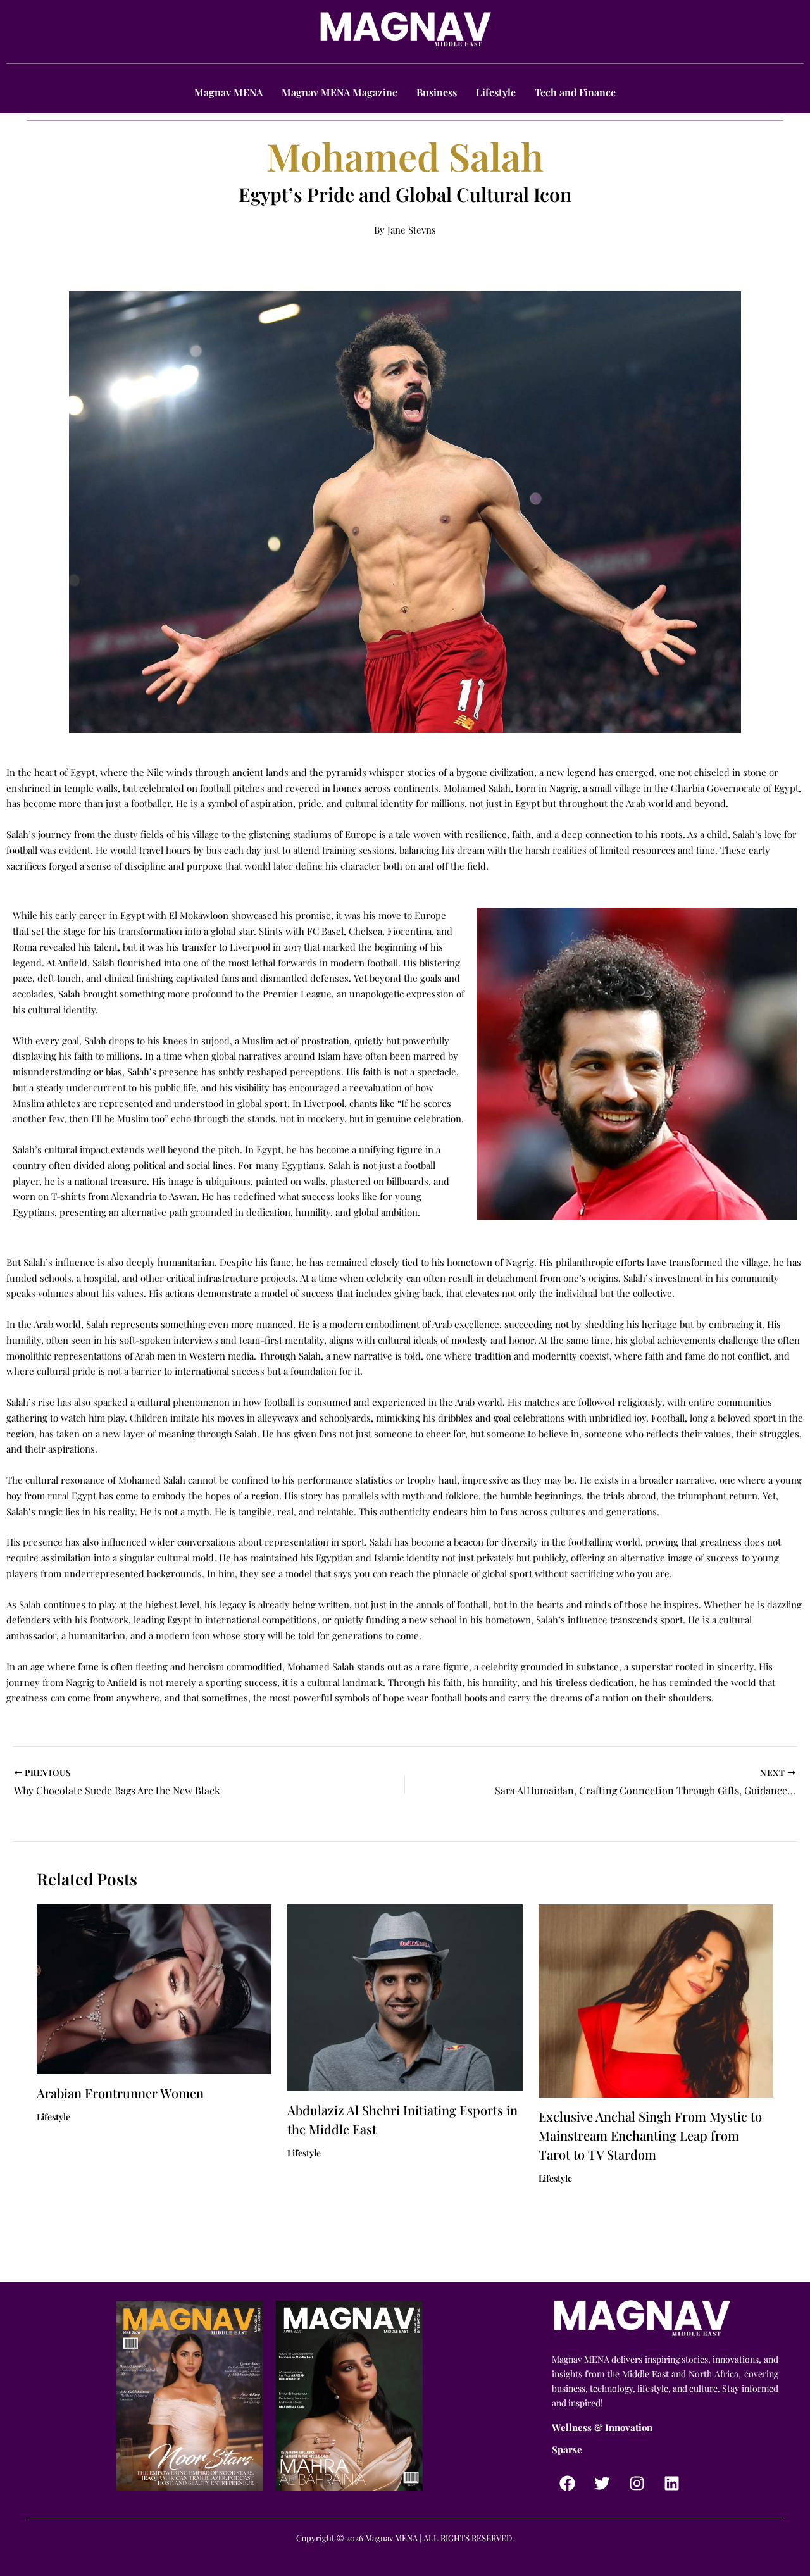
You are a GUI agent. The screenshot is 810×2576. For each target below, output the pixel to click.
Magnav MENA (228, 92)
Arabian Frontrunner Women (120, 2093)
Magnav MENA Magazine (340, 92)
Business (437, 92)
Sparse (567, 2449)
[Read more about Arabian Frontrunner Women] (154, 1988)
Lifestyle (496, 92)
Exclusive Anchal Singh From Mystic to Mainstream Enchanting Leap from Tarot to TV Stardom (650, 2135)
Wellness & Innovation (602, 2427)
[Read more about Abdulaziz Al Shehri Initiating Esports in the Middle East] (405, 1997)
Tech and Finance (575, 92)
